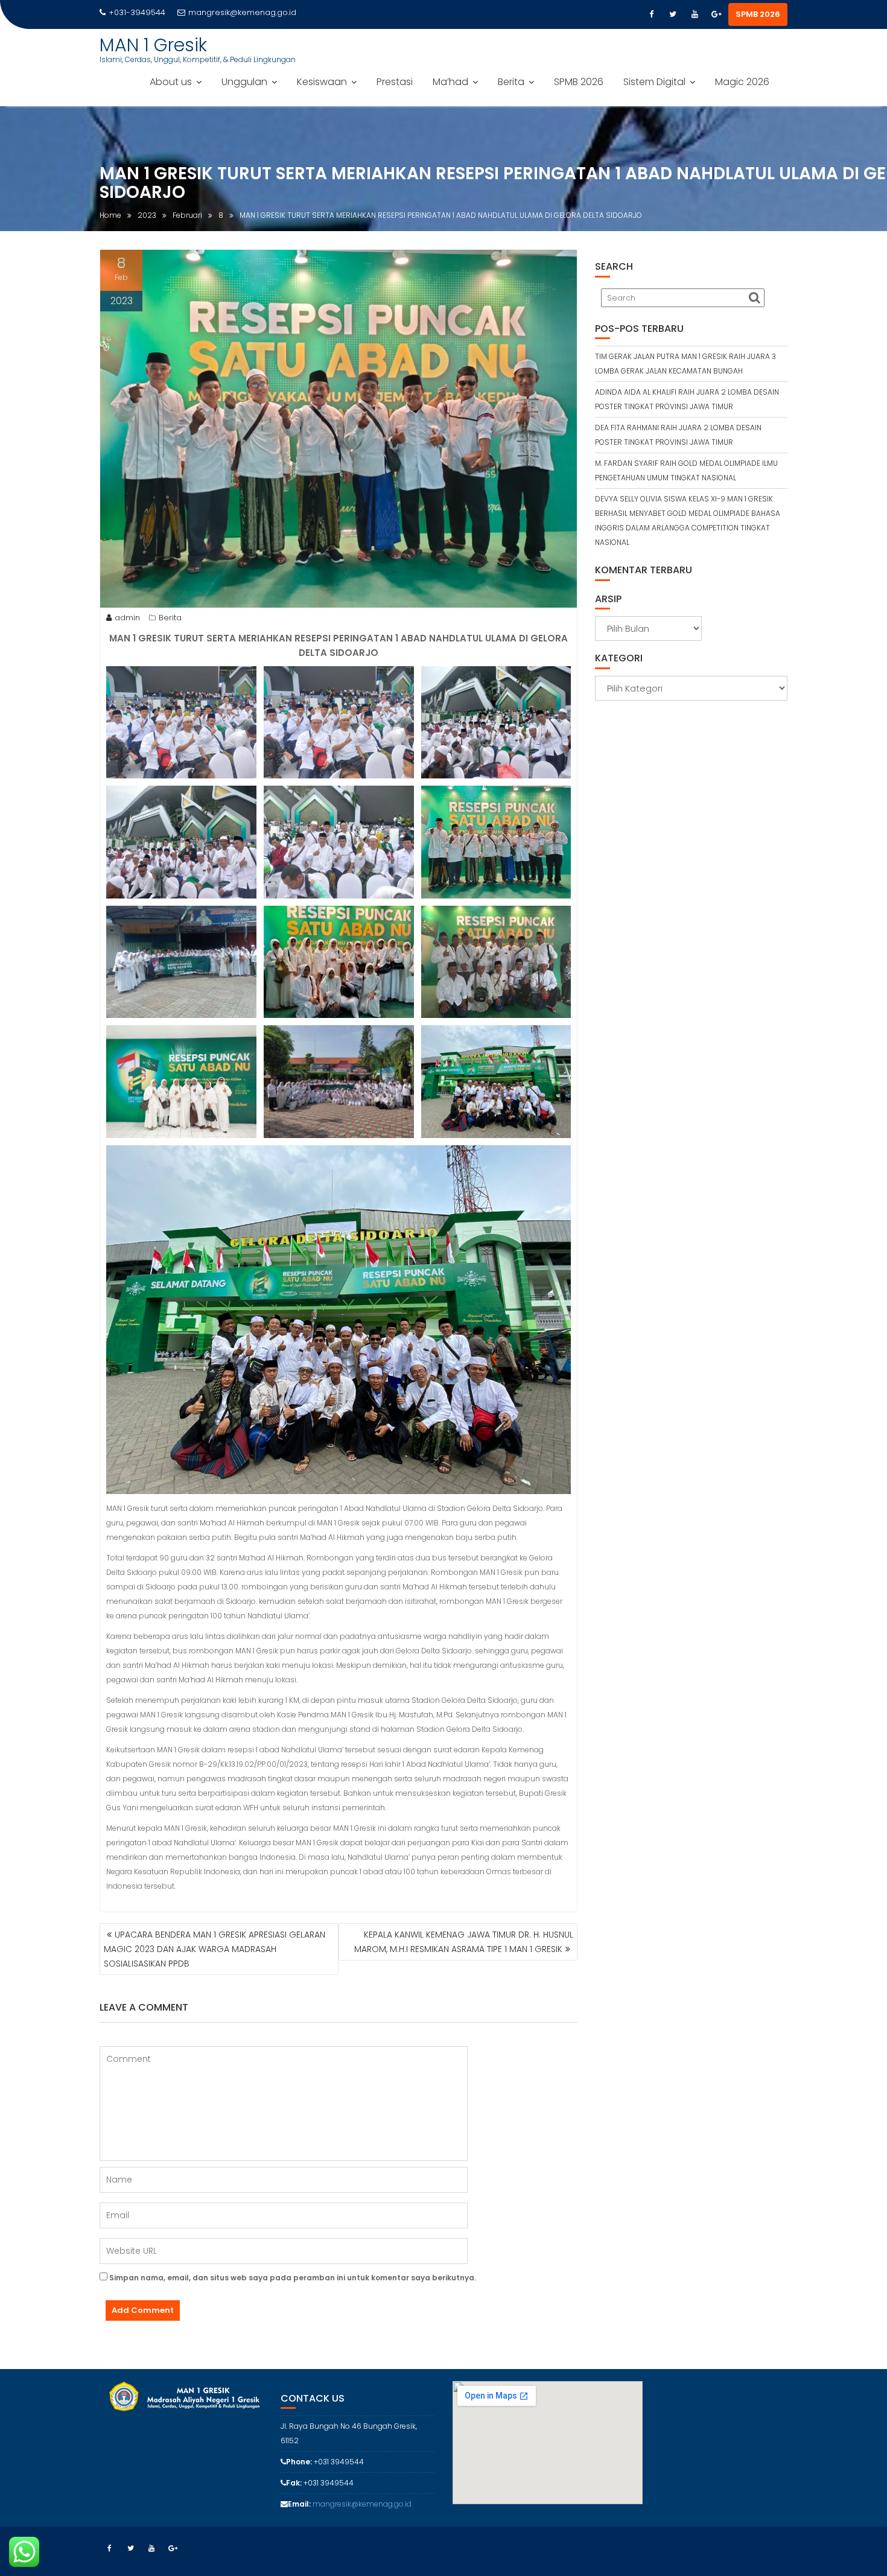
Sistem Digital (654, 82)
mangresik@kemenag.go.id (242, 12)
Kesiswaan (322, 82)
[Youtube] (695, 14)
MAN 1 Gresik (153, 45)
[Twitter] (673, 14)
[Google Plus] (716, 14)
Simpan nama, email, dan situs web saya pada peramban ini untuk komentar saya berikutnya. (293, 2278)
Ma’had (450, 82)
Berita (511, 82)
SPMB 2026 (758, 14)
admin (127, 618)
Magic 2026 (742, 82)
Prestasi (395, 82)
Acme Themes (761, 2546)
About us (171, 82)
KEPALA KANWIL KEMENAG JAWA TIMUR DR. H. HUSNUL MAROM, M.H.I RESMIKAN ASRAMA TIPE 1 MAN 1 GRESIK (464, 1942)
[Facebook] (651, 14)
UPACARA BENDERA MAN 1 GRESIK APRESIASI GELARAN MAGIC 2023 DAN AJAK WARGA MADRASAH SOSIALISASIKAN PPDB (215, 1949)
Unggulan (244, 82)
